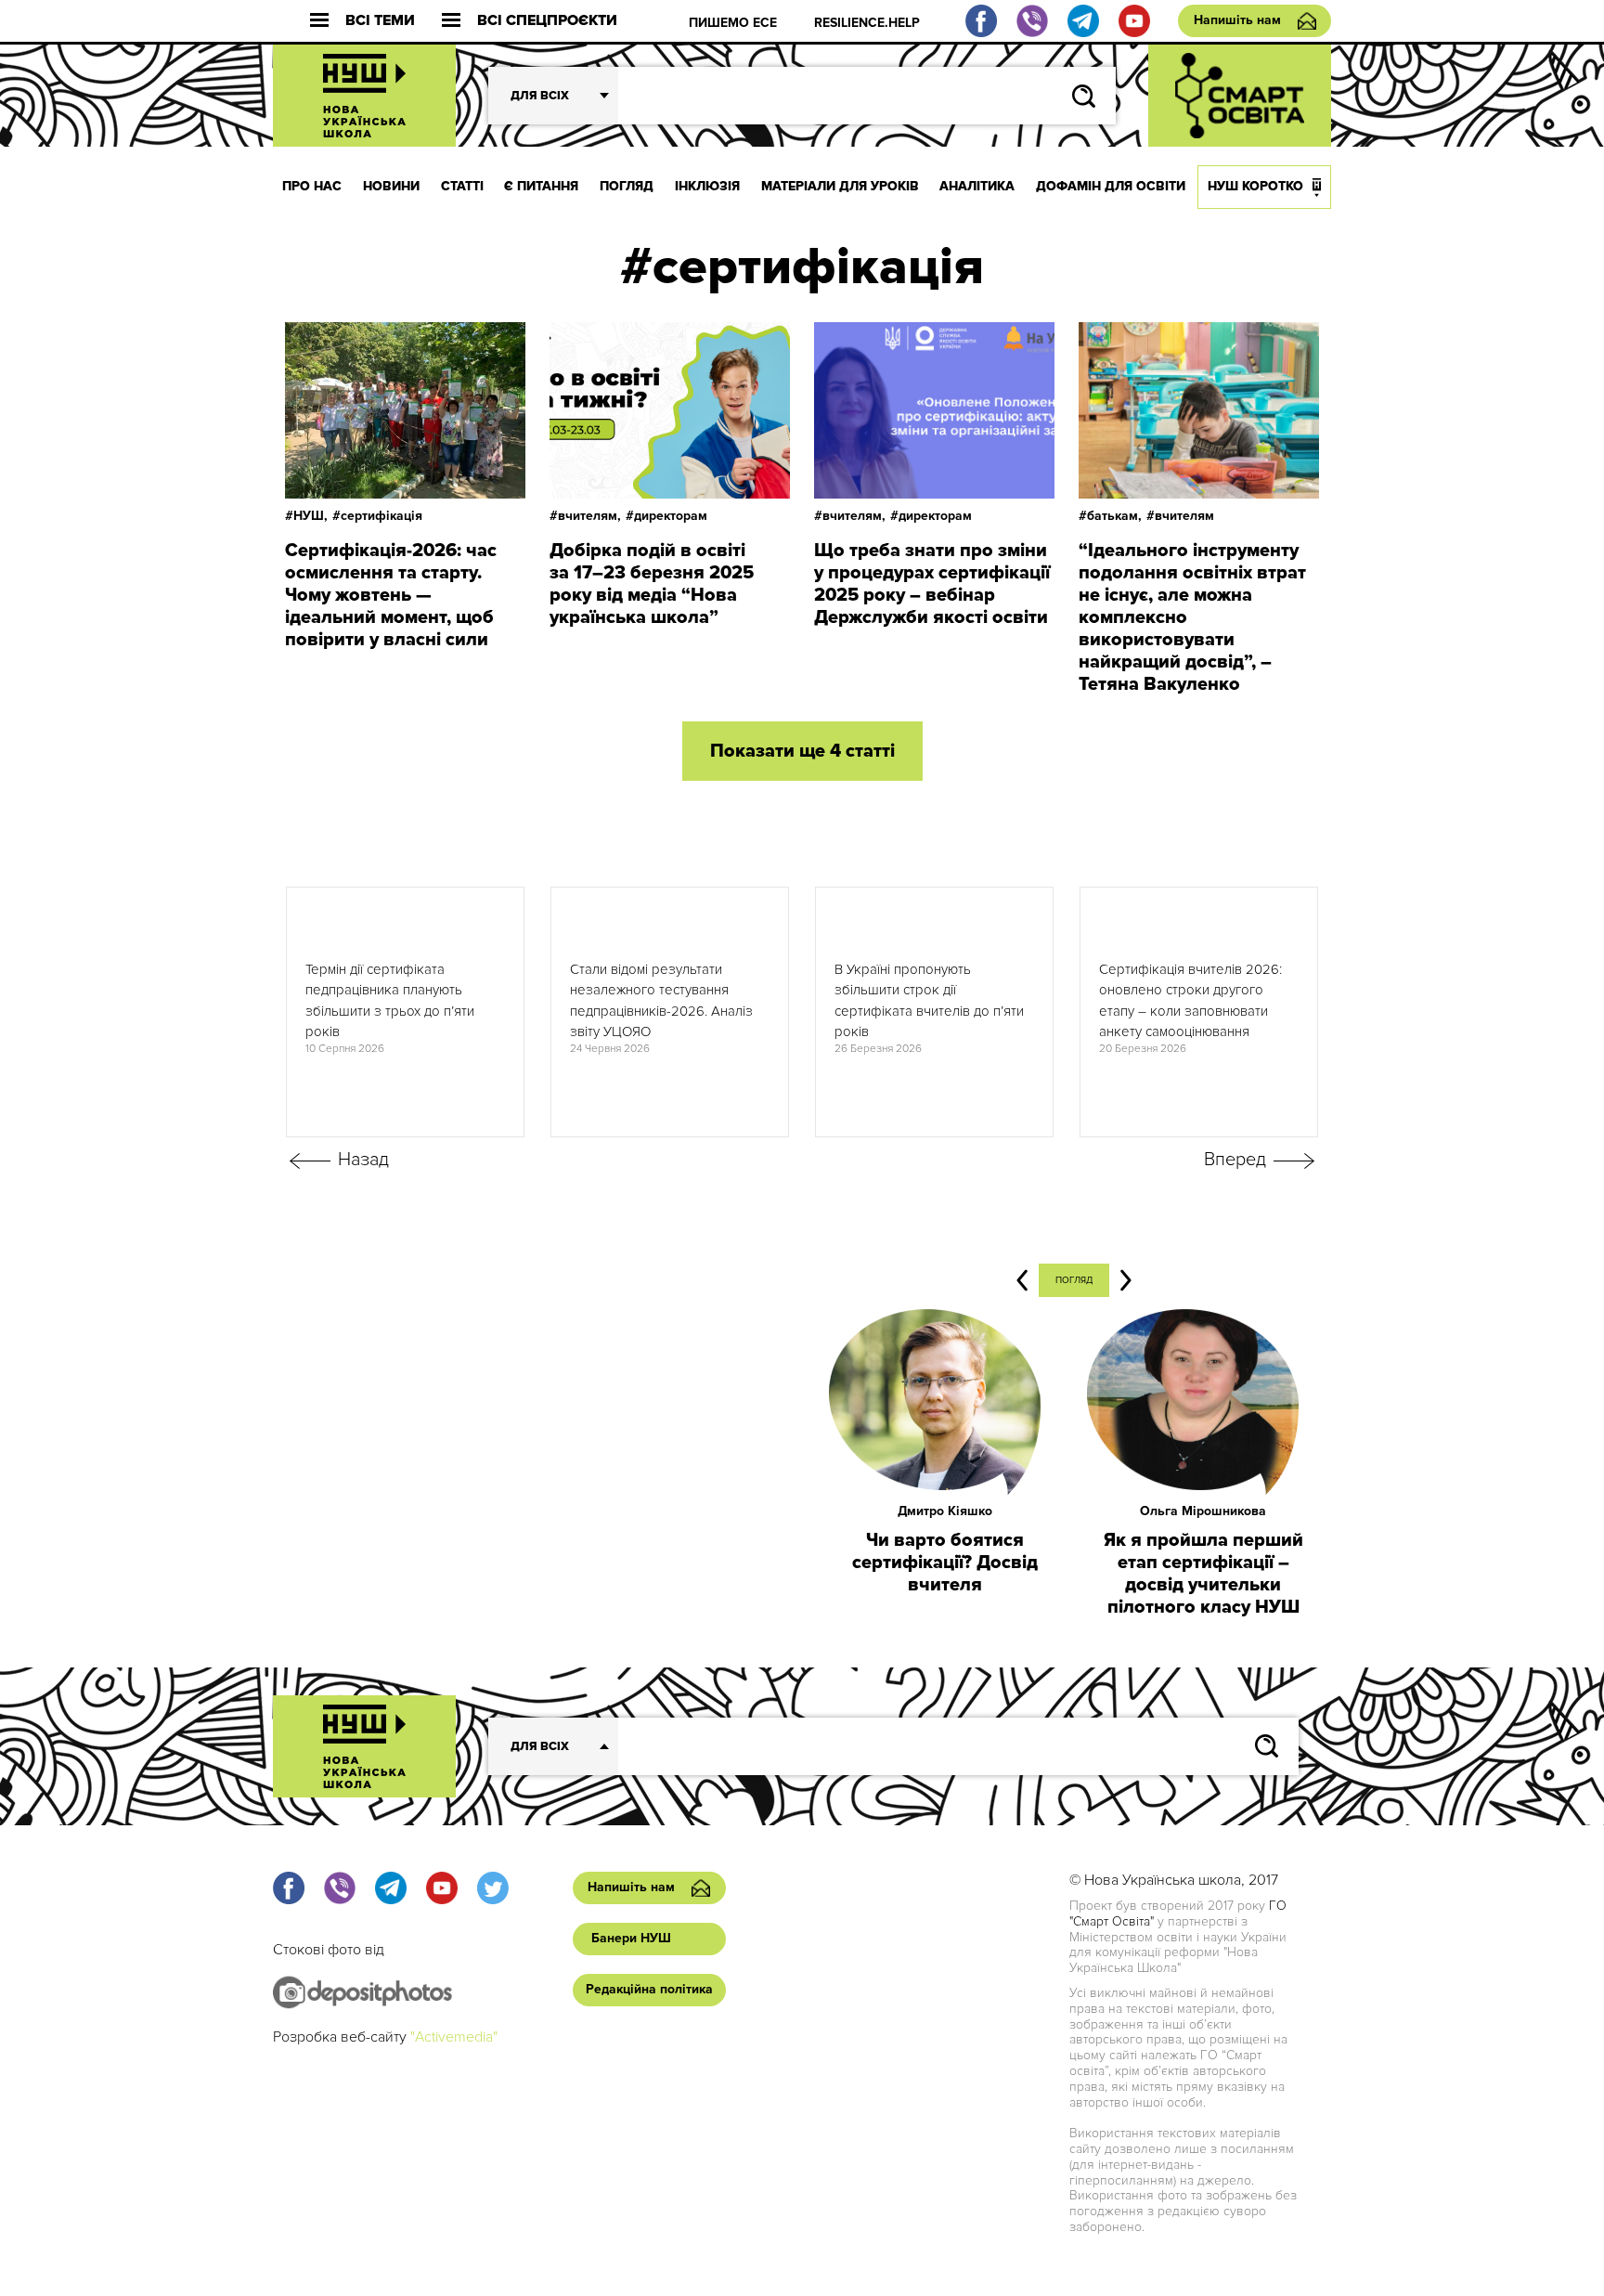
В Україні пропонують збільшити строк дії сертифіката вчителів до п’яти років (929, 1001)
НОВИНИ (391, 186)
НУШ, (310, 516)
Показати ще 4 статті (802, 751)
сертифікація (382, 516)
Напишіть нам (1237, 20)
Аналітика (977, 186)
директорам (671, 516)
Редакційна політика (649, 1989)
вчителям (1184, 516)
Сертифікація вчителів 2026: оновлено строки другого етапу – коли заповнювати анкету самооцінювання (1190, 1001)
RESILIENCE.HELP (867, 23)
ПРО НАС (312, 186)
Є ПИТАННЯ (541, 186)
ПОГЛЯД (627, 186)
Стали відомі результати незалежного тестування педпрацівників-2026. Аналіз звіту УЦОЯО (661, 1001)
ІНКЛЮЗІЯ (707, 186)
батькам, (1114, 516)
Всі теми (380, 21)
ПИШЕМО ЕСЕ (733, 23)
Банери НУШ (631, 1938)
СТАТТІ (462, 186)
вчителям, (589, 516)
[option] (405, 1012)
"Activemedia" (454, 2037)
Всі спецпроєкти (547, 21)
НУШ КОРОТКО (1255, 186)
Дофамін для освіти (1111, 186)
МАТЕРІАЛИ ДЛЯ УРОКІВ (840, 186)
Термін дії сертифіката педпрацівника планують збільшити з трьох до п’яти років (390, 1001)
